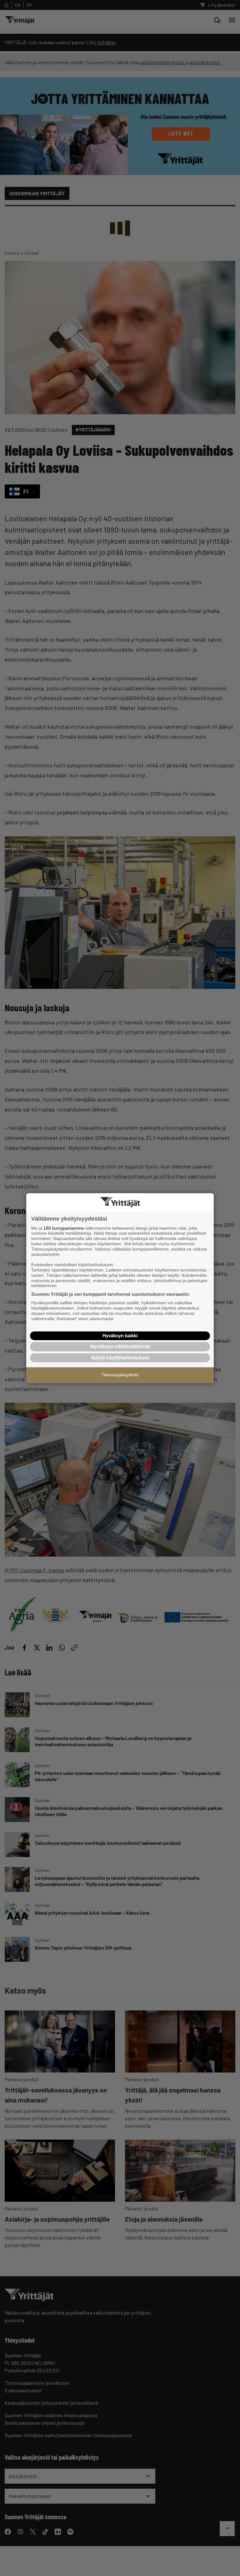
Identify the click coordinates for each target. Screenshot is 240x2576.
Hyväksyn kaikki (120, 1336)
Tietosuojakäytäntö (120, 1375)
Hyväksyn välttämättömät (120, 1346)
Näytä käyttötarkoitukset (120, 1358)
